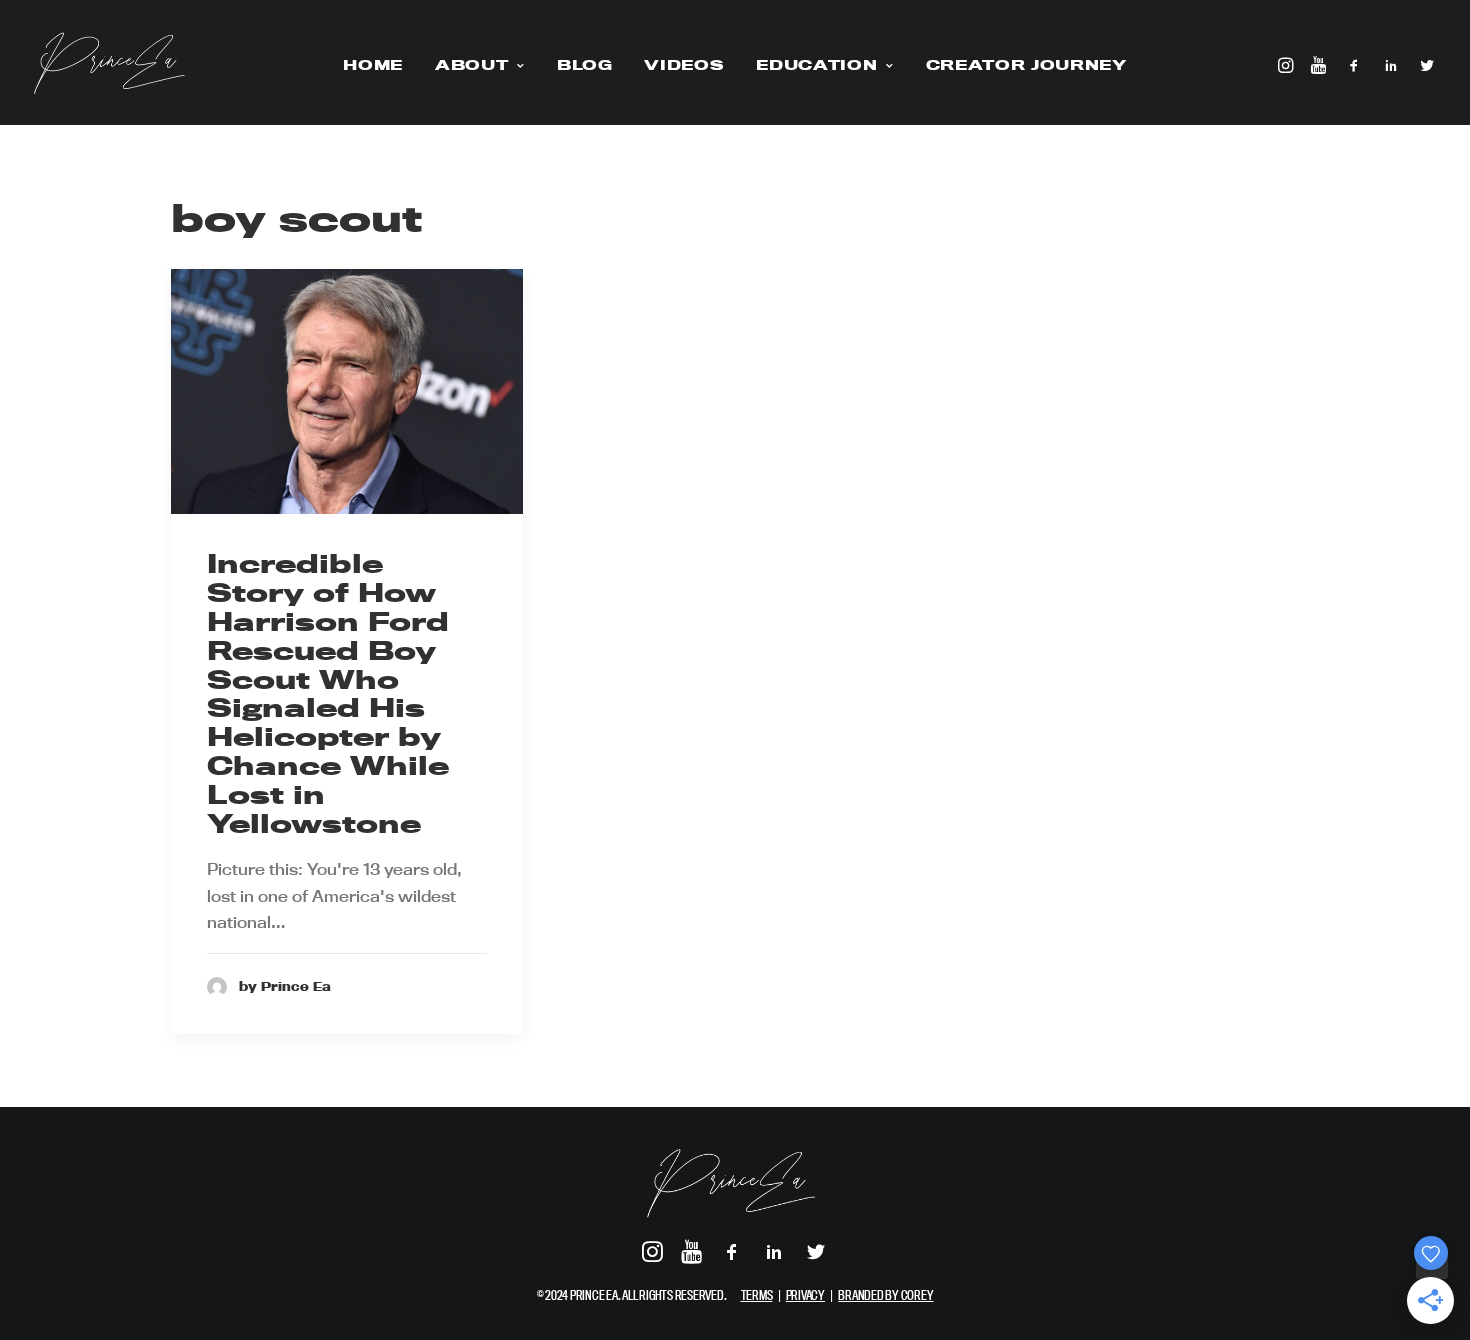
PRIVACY (805, 1295)
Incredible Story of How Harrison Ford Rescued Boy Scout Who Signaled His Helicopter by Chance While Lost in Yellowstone (328, 693)
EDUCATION (816, 65)
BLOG (585, 65)
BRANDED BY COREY (885, 1295)
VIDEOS (684, 65)
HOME (373, 65)
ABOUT (471, 65)
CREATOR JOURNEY (1026, 65)
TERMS (757, 1295)
